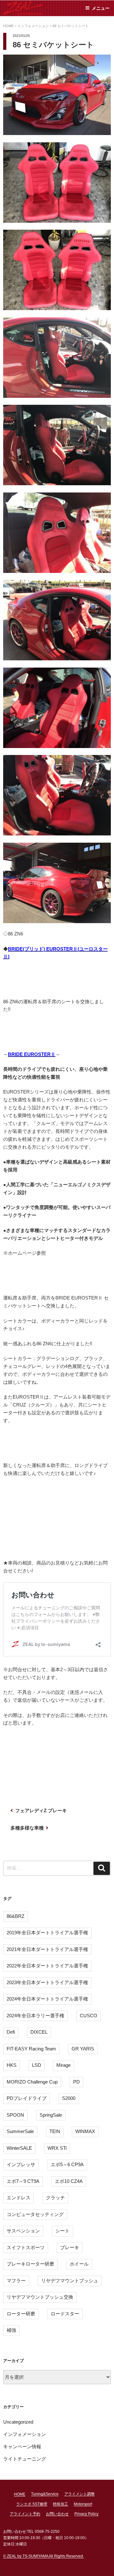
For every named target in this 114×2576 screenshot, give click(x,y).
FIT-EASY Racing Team (31, 2049)
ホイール (79, 2264)
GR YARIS (83, 2049)
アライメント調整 (79, 2494)
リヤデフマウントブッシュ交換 (40, 2297)
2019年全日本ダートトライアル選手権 (47, 1933)
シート (63, 2231)
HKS (12, 2065)
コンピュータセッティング (35, 2214)
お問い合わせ (57, 2514)
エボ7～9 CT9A (23, 2181)
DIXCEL (39, 2032)
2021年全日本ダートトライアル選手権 (47, 1949)
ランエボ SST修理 (32, 2504)
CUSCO (89, 2016)
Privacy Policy (86, 2514)
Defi (11, 2032)
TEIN (55, 2131)
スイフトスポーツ (26, 2247)
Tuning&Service (45, 2494)
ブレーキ (70, 2247)
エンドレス (19, 2198)
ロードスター (65, 2314)
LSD (37, 2065)
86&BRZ (16, 1916)
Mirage (63, 2065)
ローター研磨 (21, 2314)
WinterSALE (19, 2148)
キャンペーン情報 (22, 2446)
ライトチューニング (25, 2459)
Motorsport (83, 2504)
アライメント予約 (25, 2514)
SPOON (15, 2115)
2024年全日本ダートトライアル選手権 (47, 1999)
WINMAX (85, 2131)
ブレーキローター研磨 (30, 2264)
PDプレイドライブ (27, 2098)
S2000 (69, 2098)
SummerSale (20, 2131)
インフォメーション (25, 2434)
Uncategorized (18, 2422)
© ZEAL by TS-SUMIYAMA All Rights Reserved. (44, 2556)
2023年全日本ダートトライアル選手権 (47, 1982)
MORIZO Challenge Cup (32, 2082)
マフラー (16, 2281)
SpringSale (51, 2115)
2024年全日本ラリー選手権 (35, 2016)
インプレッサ (21, 2164)
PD (76, 2082)
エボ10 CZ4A (69, 2181)
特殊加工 (60, 2504)
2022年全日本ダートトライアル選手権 (47, 1966)
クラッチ (55, 2198)
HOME (20, 2494)
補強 (11, 2330)
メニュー (101, 8)
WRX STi (57, 2148)
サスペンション (23, 2231)
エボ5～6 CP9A (67, 2164)
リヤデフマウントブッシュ (70, 2281)
